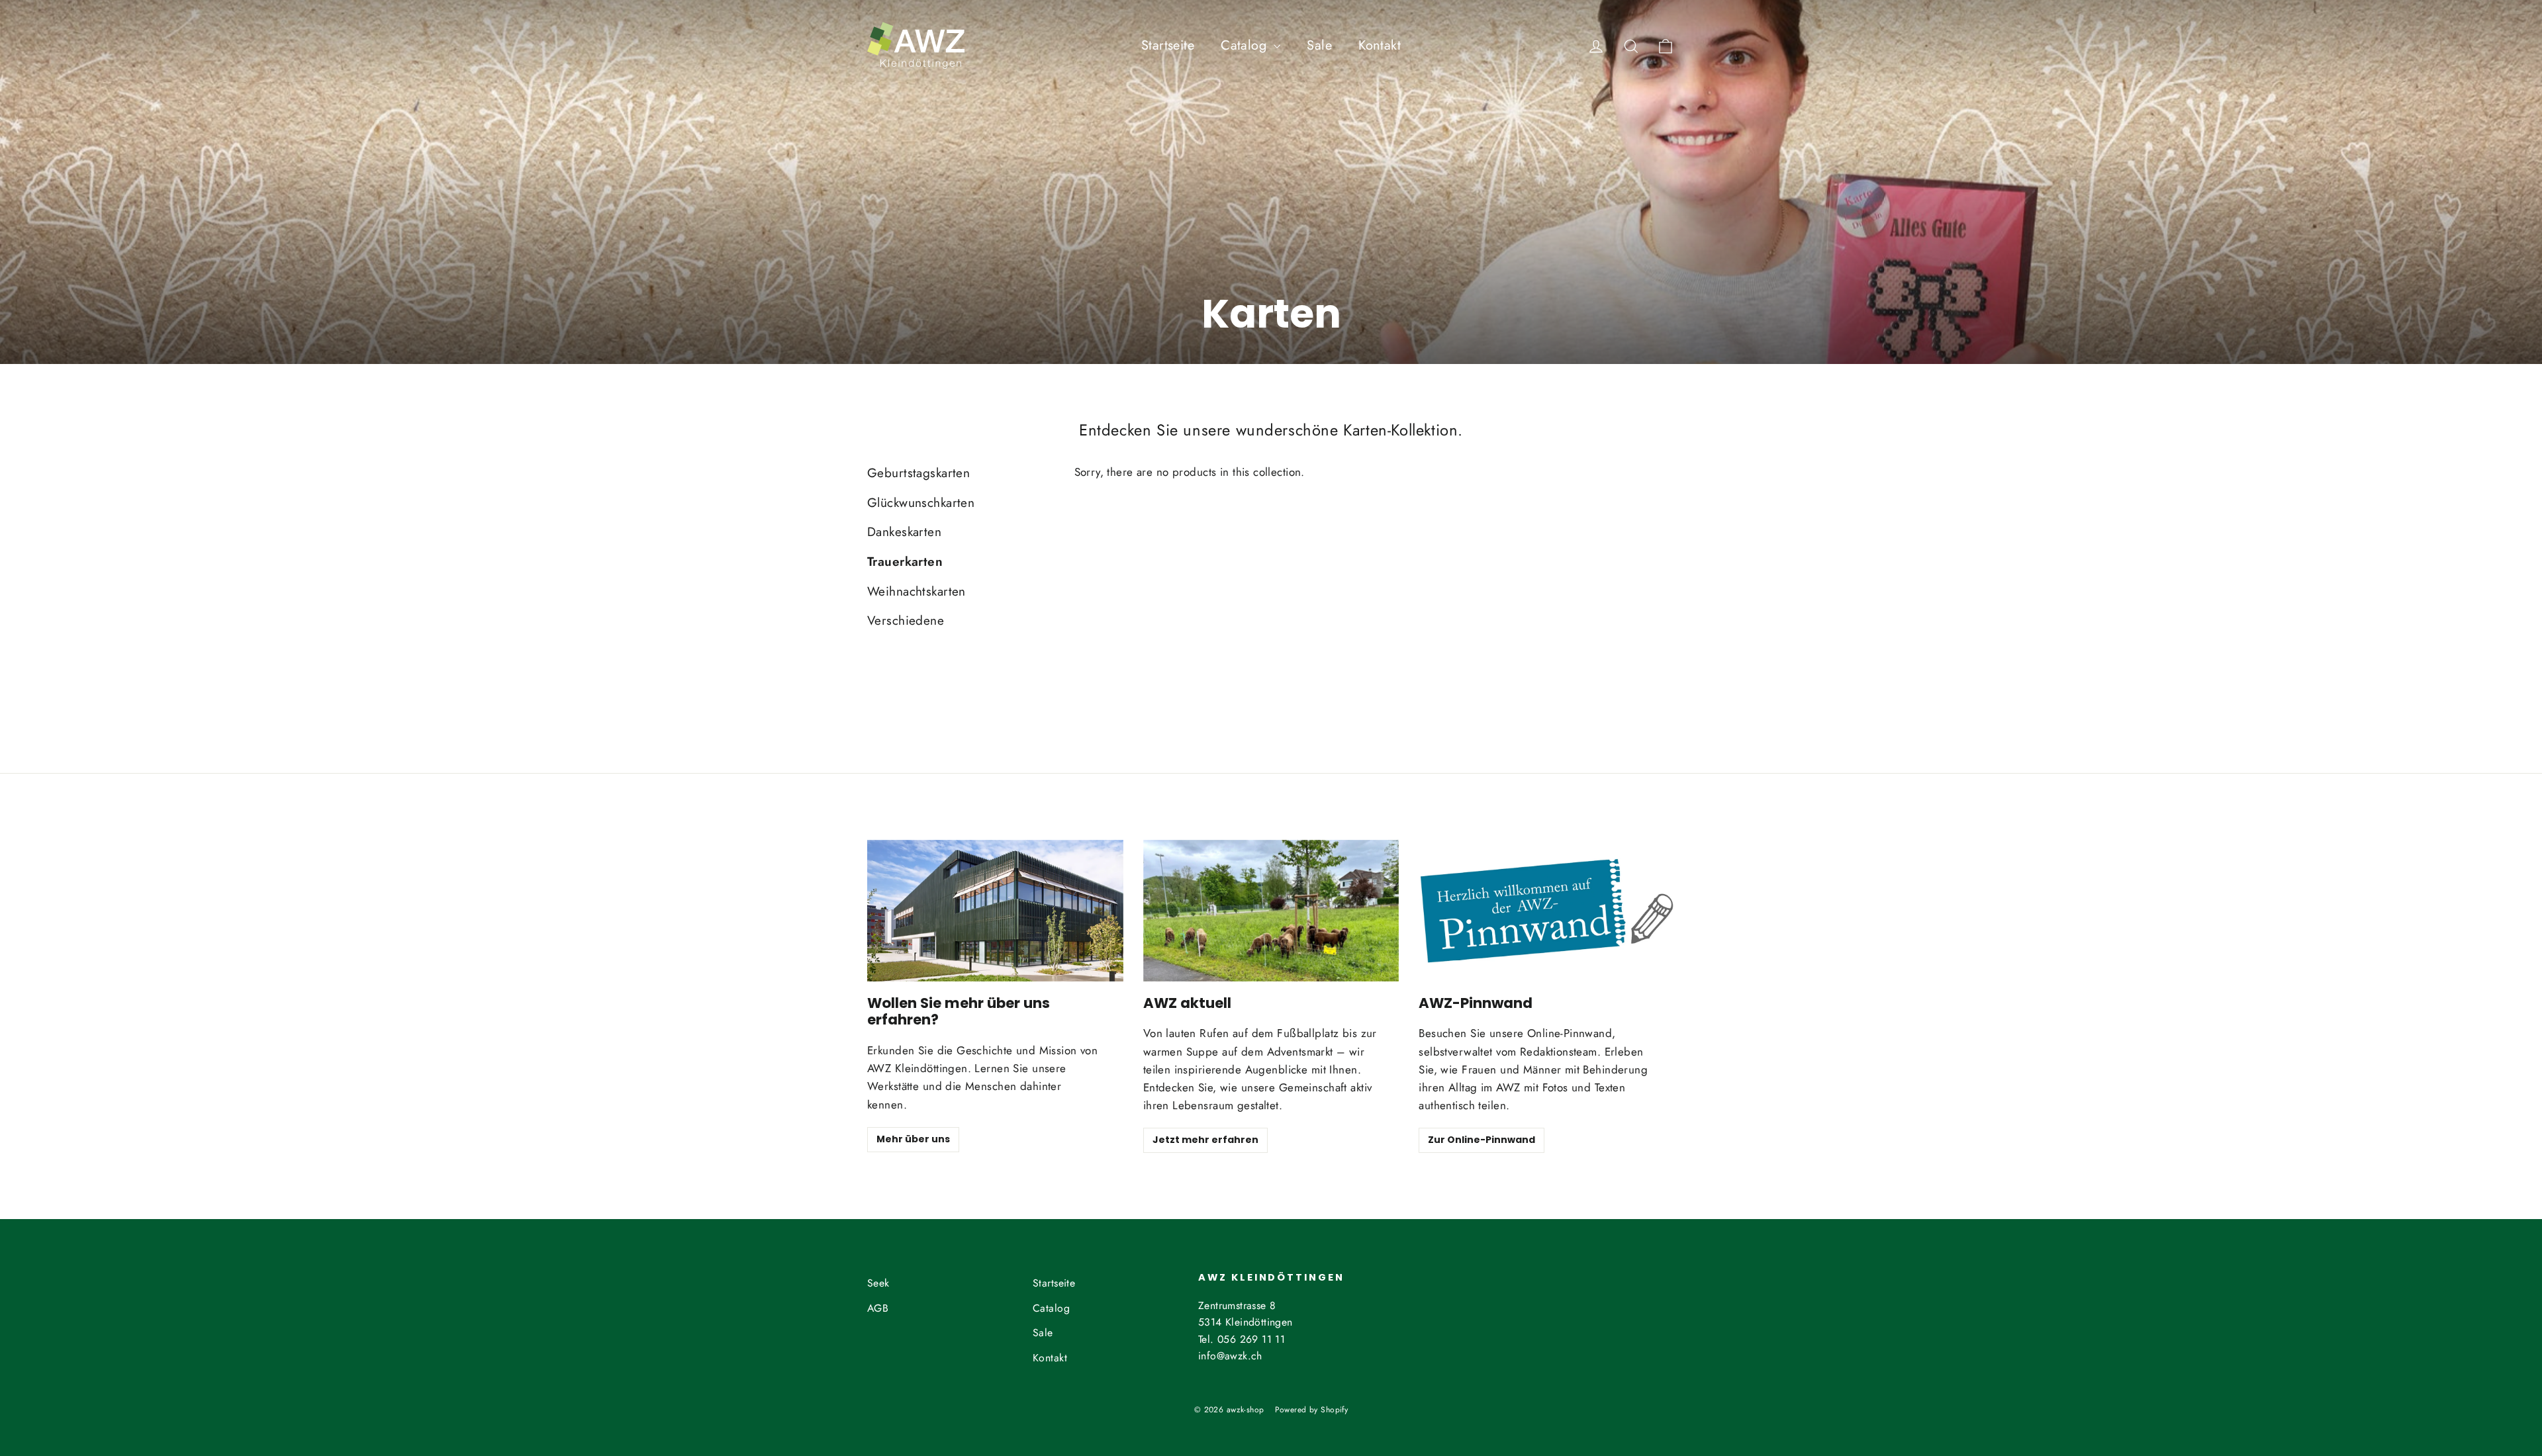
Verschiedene (906, 620)
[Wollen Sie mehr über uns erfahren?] (995, 911)
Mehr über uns (913, 1139)
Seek (878, 1283)
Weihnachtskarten (917, 591)
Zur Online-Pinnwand (1482, 1140)
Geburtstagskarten (918, 473)
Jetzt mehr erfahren (1205, 1140)
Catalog (1246, 45)
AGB (878, 1308)
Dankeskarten (904, 532)
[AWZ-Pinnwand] (1547, 911)
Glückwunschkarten (921, 503)
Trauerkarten (905, 562)
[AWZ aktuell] (1271, 911)
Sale (1319, 45)
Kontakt (1380, 45)
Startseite (1168, 45)
